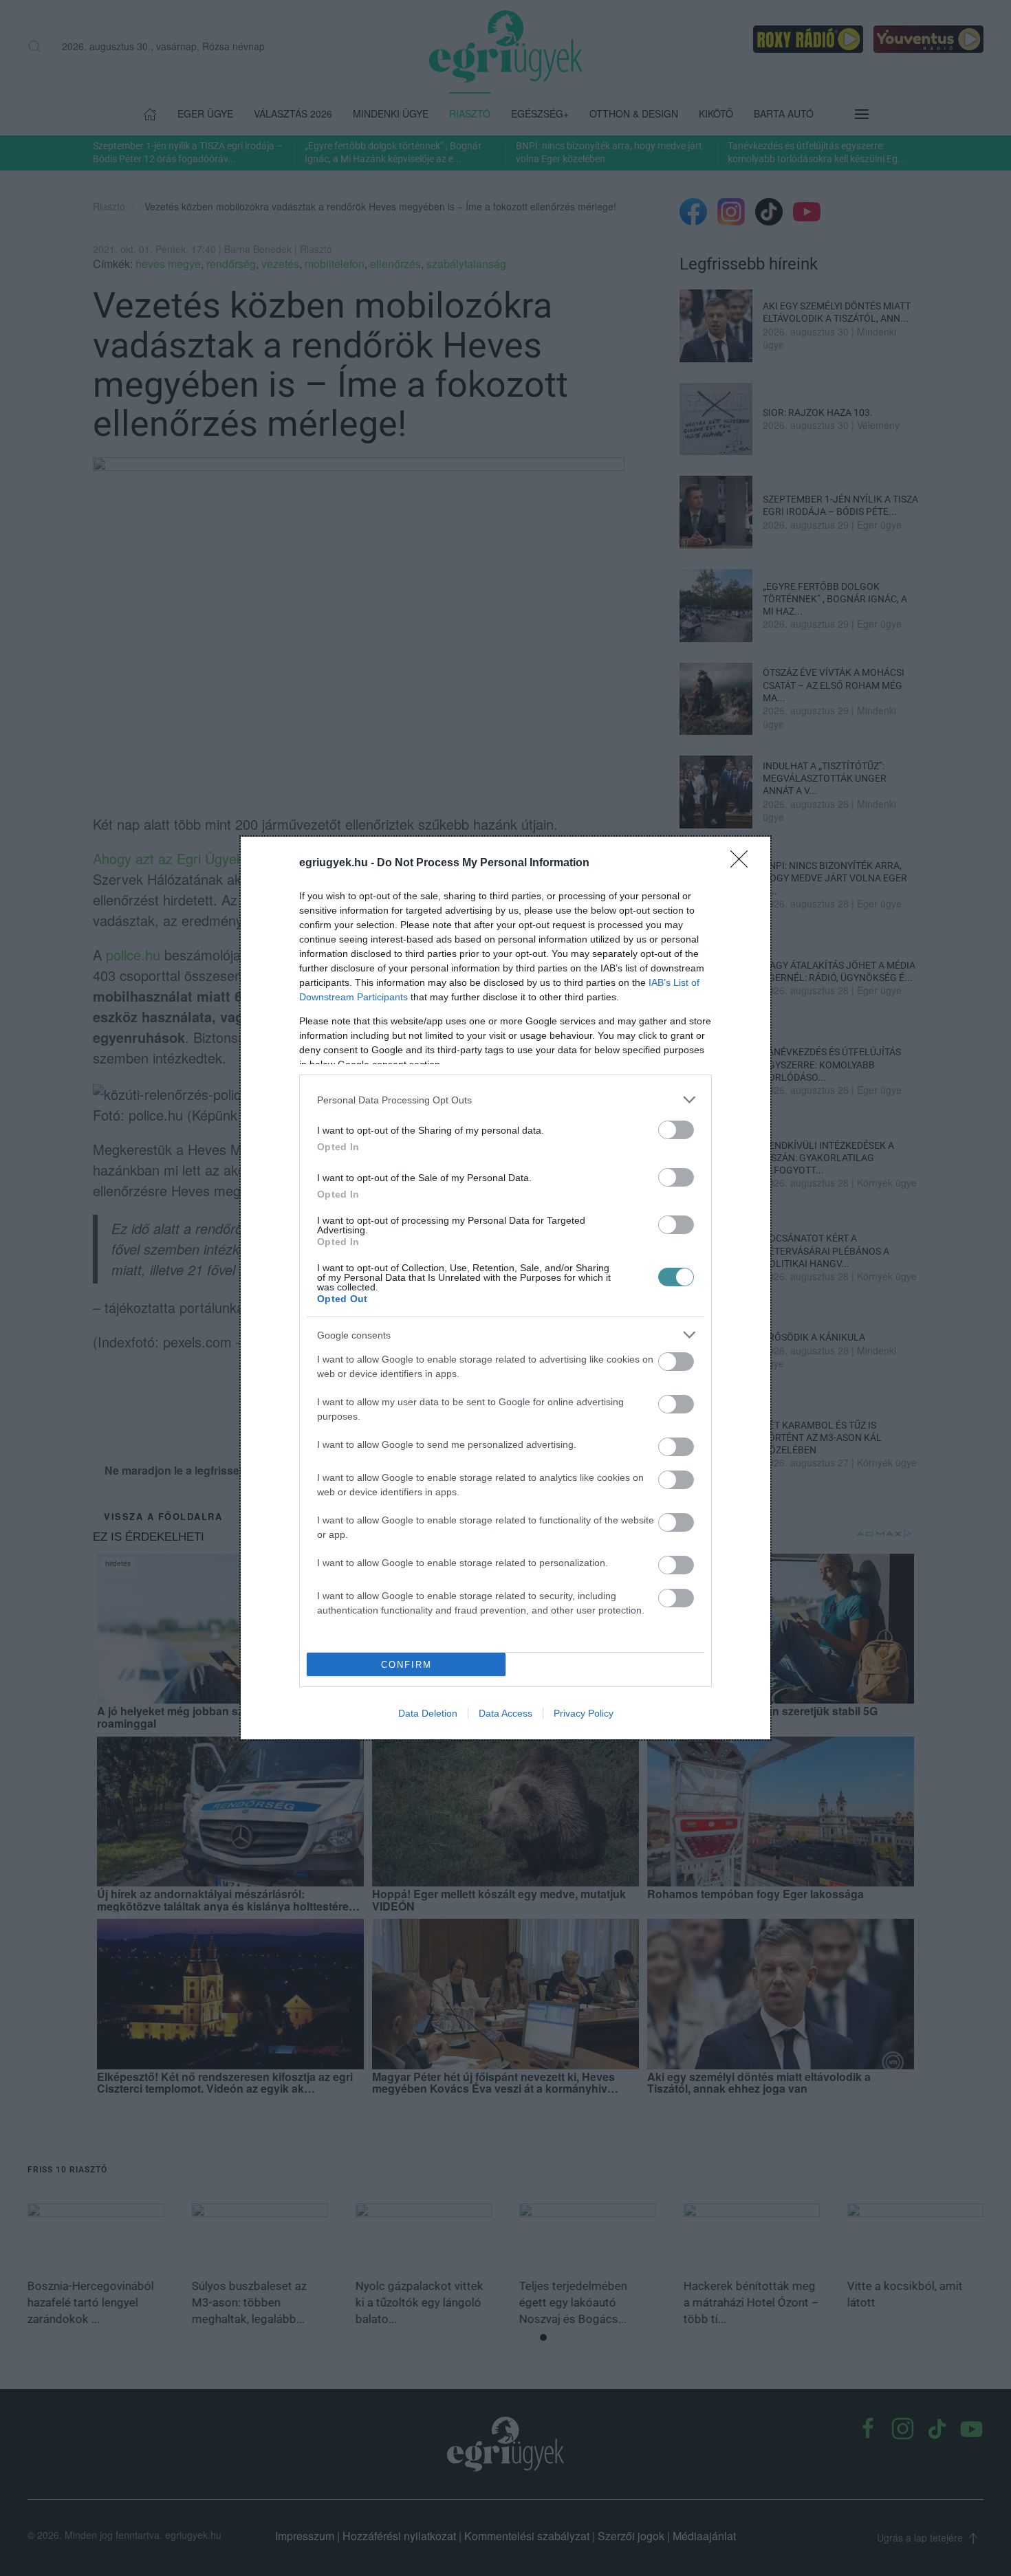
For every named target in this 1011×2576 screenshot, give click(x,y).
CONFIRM (406, 1665)
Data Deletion (428, 1713)
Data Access (505, 1713)
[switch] (676, 1130)
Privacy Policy (584, 1713)
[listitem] (505, 1100)
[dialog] (505, 1288)
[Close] (743, 863)
